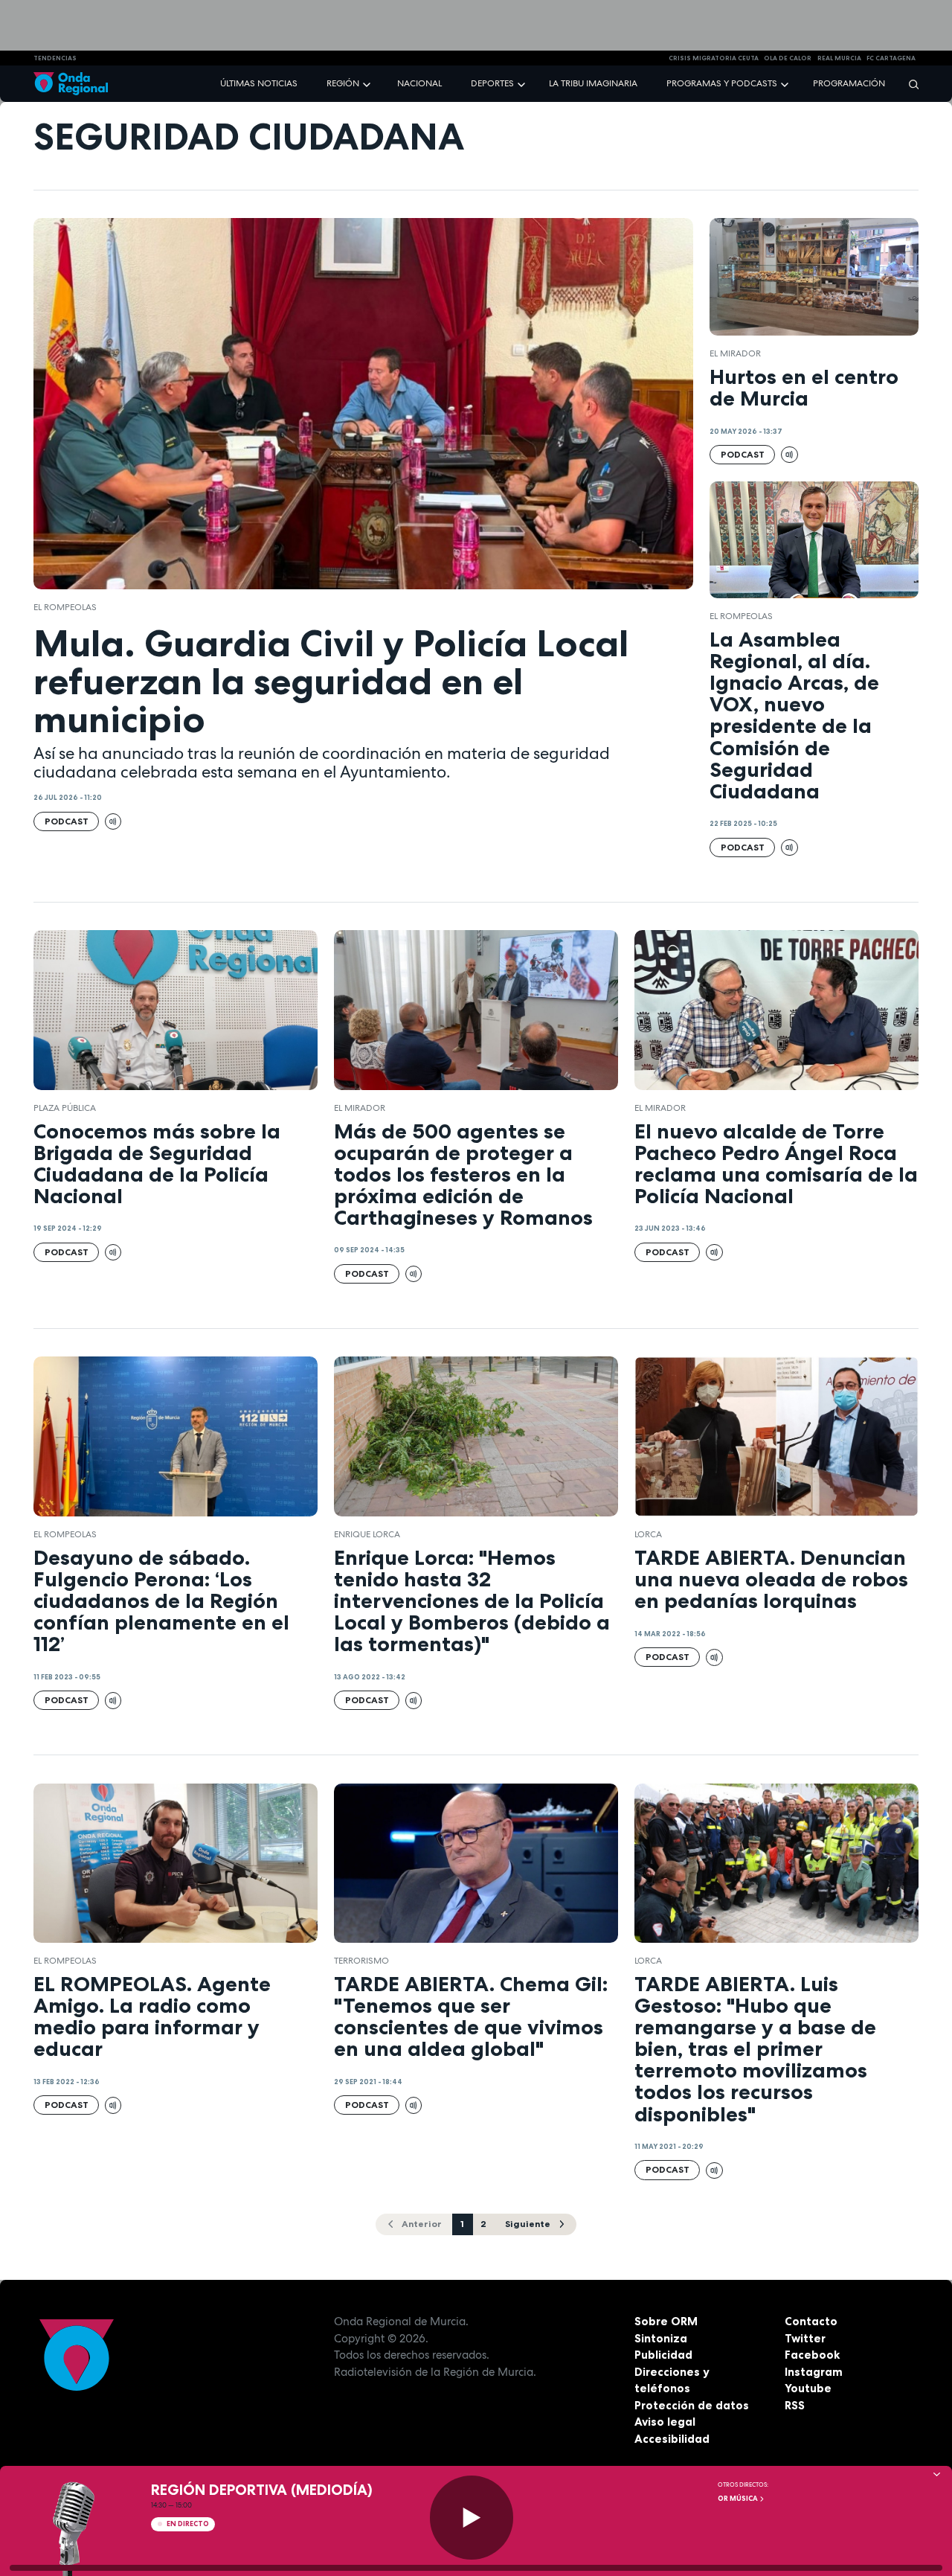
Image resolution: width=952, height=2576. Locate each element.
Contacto (811, 2321)
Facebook (812, 2355)
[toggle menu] (368, 83)
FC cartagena (891, 58)
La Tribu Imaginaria (593, 83)
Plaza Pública (65, 1108)
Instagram (814, 2372)
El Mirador (735, 353)
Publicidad (663, 2355)
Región (343, 83)
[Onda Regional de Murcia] (71, 84)
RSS (795, 2405)
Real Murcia (839, 58)
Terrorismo (361, 1961)
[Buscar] (909, 84)
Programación (849, 83)
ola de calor (788, 58)
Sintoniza (661, 2338)
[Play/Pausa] (472, 2518)
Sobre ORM (666, 2321)
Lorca (648, 1534)
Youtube (808, 2388)
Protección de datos (692, 2405)
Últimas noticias (259, 83)
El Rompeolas (65, 607)
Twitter (805, 2338)
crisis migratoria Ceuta (714, 58)
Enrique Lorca (367, 1534)
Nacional (419, 83)
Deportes (492, 83)
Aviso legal (665, 2422)
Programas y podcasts (722, 83)
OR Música (739, 2499)
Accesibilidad (672, 2439)
